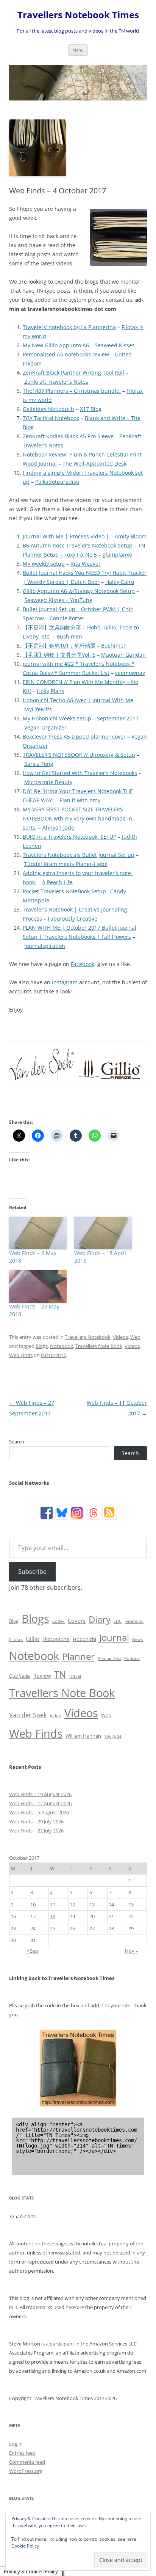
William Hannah (83, 1736)
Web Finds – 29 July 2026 (36, 1821)
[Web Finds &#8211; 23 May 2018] (38, 1286)
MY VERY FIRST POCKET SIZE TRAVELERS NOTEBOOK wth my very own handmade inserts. (78, 818)
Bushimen (69, 636)
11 (53, 1905)
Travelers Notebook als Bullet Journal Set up (79, 855)
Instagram (65, 982)
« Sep (32, 1951)
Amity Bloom (131, 536)
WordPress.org (26, 2471)
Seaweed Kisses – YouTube (58, 600)
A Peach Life (57, 882)
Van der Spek (28, 1715)
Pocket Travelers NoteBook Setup (64, 891)
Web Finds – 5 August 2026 (39, 1812)
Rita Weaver (86, 564)
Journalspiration (45, 946)
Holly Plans (51, 691)
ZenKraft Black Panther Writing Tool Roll (73, 373)
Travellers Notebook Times (78, 15)
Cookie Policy (25, 2546)
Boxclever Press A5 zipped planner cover (74, 737)
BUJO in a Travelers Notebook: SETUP (69, 837)
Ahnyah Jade (58, 828)
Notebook (62, 1346)
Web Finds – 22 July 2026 (36, 1831)
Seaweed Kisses (115, 345)
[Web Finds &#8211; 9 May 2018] (38, 1233)
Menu (78, 50)
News (137, 1639)
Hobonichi (84, 1639)
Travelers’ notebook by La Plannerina (69, 327)
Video (55, 1716)
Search (17, 1442)
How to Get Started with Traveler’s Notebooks (80, 773)
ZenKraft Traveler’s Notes (56, 382)
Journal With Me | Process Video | (66, 536)
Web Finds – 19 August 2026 (40, 1794)
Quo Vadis (20, 1676)
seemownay (130, 673)
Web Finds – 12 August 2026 (40, 1803)
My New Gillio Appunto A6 (56, 345)
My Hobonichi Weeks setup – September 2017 (81, 718)
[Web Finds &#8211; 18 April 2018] (103, 1233)
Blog (14, 1621)
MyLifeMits (38, 709)
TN (60, 1674)
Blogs (42, 1346)
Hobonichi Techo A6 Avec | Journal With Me (78, 700)
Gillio (33, 1639)
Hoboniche (56, 1639)
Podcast (132, 1658)
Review (42, 1676)
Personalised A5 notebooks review (66, 354)
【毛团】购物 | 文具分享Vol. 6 (59, 655)
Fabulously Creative (73, 919)
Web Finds (21, 1355)
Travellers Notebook (88, 1337)
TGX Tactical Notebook (51, 418)
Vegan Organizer (45, 727)
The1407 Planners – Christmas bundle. (72, 391)
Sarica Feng (39, 764)
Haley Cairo (120, 582)
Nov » (131, 1951)
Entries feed (22, 2453)
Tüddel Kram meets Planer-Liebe (66, 864)
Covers (77, 1621)
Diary (100, 1619)
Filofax (16, 1639)
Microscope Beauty (48, 782)
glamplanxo (117, 555)
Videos (120, 1337)
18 (53, 1916)
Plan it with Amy (80, 800)
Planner (78, 1656)
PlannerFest (109, 1658)
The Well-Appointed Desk (94, 464)
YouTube (113, 1736)
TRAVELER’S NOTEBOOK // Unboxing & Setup (79, 755)
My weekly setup (44, 564)
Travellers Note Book (99, 1346)
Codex (58, 1621)
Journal (114, 1637)
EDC (118, 1621)
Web (135, 1337)
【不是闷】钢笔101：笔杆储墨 (59, 646)
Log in (16, 2444)
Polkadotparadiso (57, 482)
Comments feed (27, 2462)
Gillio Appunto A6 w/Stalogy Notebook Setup (79, 591)
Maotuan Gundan (123, 655)
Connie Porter (67, 618)
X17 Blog (91, 409)
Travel (75, 1676)
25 (53, 1928)
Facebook (83, 964)
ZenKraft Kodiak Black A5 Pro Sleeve (68, 436)
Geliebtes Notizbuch (48, 409)
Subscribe (32, 1572)
